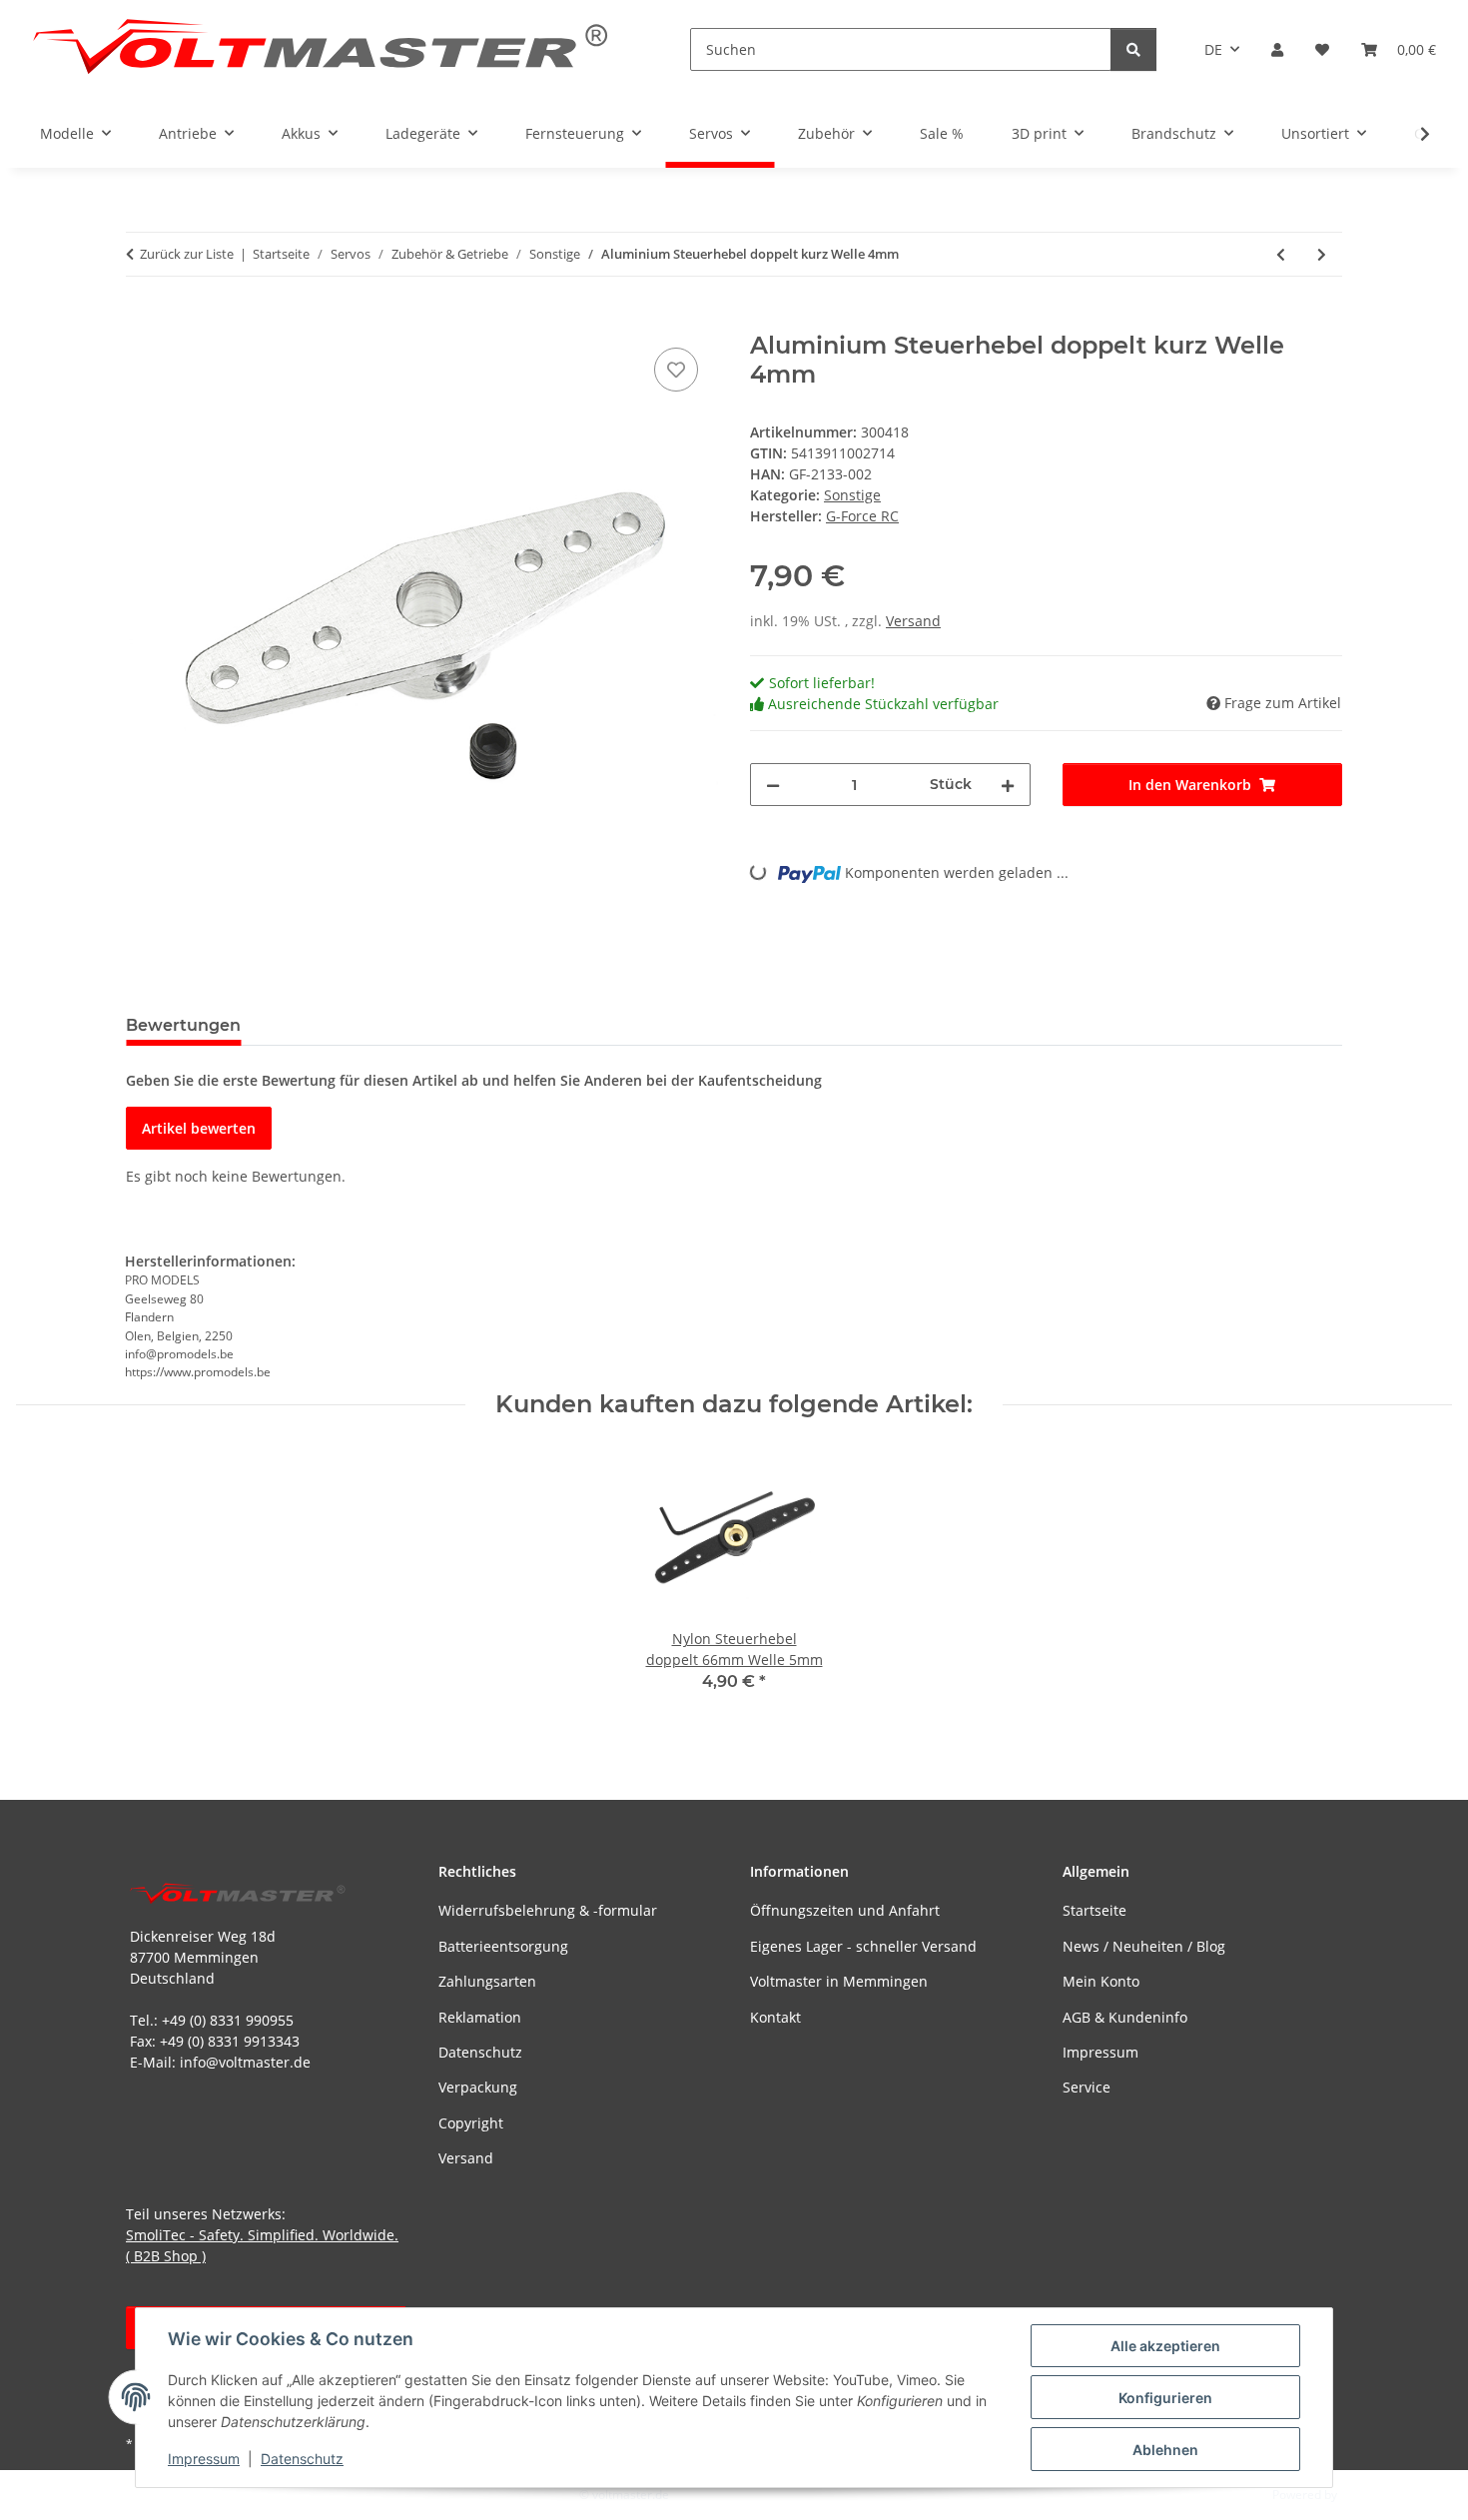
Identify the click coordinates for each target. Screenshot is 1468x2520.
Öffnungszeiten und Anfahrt (845, 1910)
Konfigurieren (1165, 2398)
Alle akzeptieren (1165, 2346)
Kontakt (775, 2017)
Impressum (204, 2459)
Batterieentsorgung (503, 1946)
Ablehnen (1165, 2450)
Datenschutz (302, 2459)
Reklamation (480, 2017)
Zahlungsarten (487, 1981)
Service (1087, 2087)
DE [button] (1213, 49)
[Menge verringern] (773, 785)
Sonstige (852, 495)
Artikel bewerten (199, 1128)
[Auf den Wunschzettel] (676, 370)
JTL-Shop (1364, 2495)
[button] (1277, 49)
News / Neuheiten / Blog (1144, 1946)
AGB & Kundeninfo (1125, 2017)
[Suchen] (1133, 49)
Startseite (1095, 1910)
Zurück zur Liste (187, 254)
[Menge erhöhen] (1008, 785)
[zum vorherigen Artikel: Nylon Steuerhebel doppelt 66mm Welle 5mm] (1281, 254)
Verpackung (478, 2087)
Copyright (471, 2123)
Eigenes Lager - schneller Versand (863, 1946)
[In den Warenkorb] (142, 321)
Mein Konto (1101, 1981)
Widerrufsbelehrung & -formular (548, 1910)
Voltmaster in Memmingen (839, 1981)
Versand (913, 621)
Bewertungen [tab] (183, 1025)
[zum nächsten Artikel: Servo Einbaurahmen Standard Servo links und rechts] (1322, 254)
